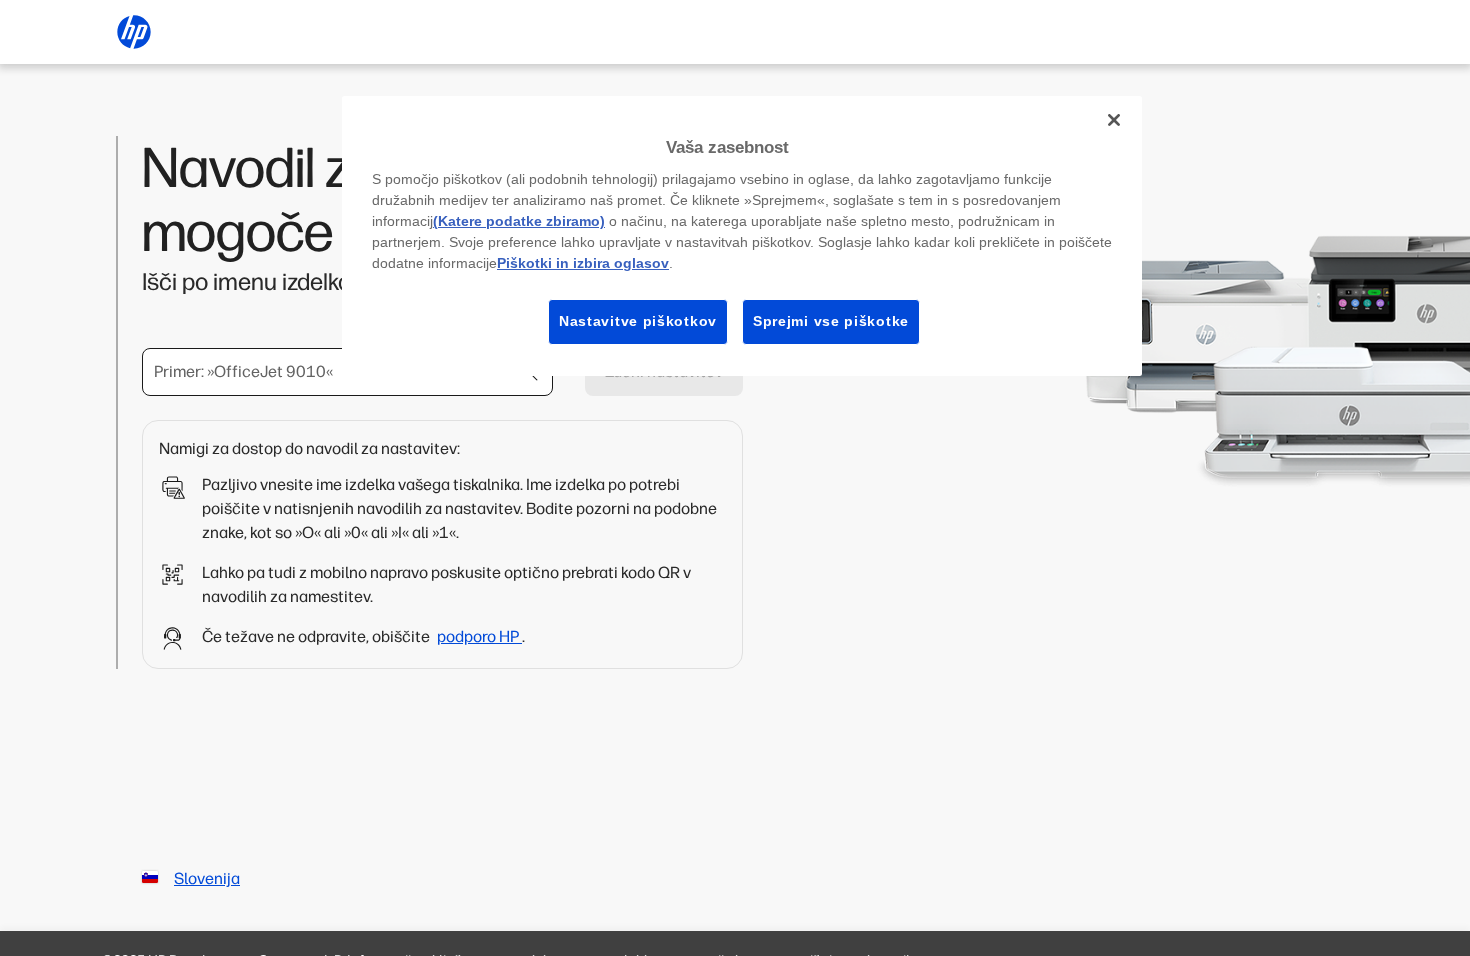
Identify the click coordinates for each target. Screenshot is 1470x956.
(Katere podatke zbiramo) (519, 221)
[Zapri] (1114, 120)
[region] (742, 236)
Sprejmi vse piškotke (831, 321)
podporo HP (479, 636)
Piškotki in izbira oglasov (583, 263)
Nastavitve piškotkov (638, 321)
